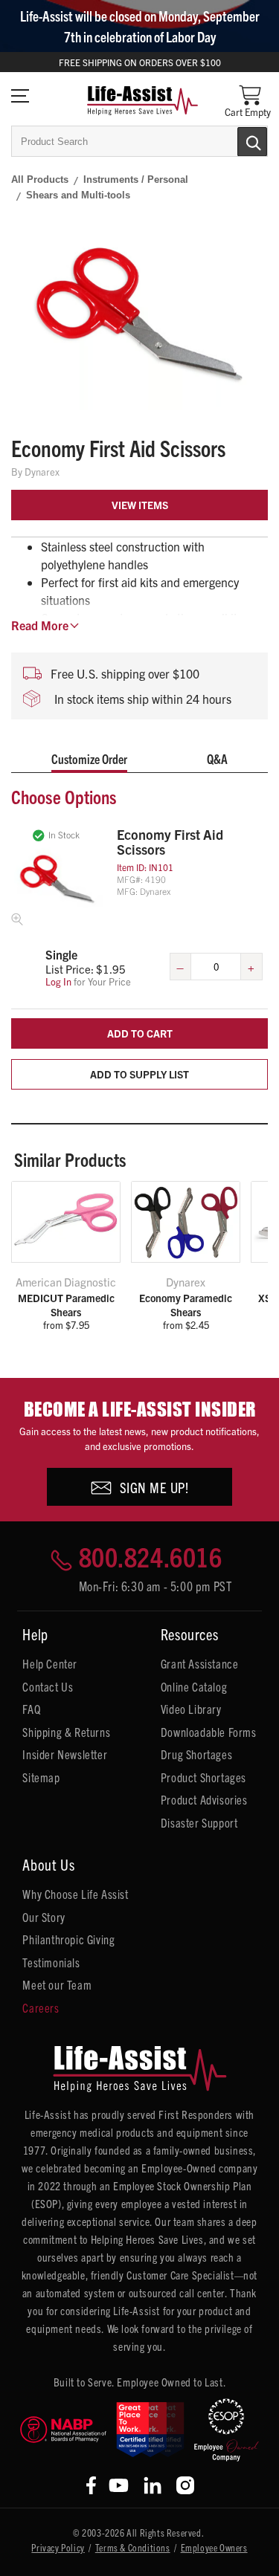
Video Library (191, 1709)
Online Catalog (194, 1686)
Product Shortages (203, 1777)
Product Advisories (204, 1799)
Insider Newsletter (65, 1754)
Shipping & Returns (66, 1732)
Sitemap (41, 1777)
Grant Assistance (200, 1663)
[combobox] (139, 141)
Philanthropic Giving (68, 1939)
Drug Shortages (196, 1754)
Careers (41, 2007)
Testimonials (51, 1962)
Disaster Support (199, 1822)
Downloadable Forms (209, 1732)
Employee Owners (214, 2547)
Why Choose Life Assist (75, 1894)
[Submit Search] (237, 140)
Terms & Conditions (133, 2547)
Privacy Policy (58, 2547)
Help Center (50, 1663)
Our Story (44, 1917)
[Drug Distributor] (63, 2430)
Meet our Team (57, 1984)
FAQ (31, 1709)
